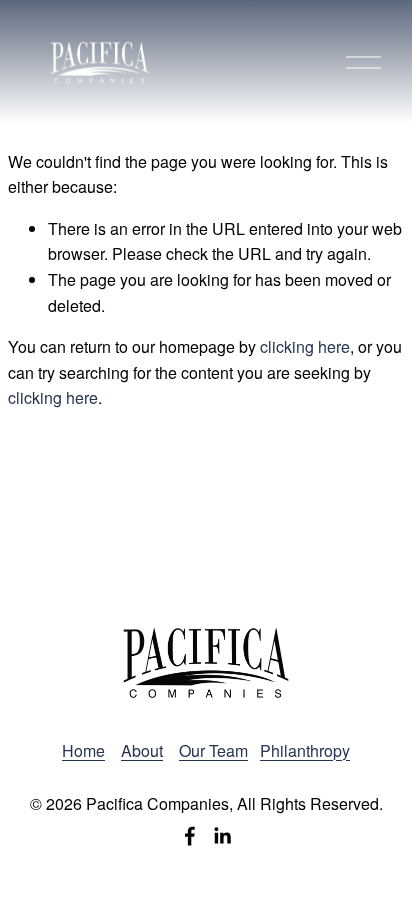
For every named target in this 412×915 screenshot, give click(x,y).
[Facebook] (190, 836)
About (142, 750)
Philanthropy (305, 750)
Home (83, 750)
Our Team (213, 750)
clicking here (305, 346)
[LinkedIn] (222, 836)
